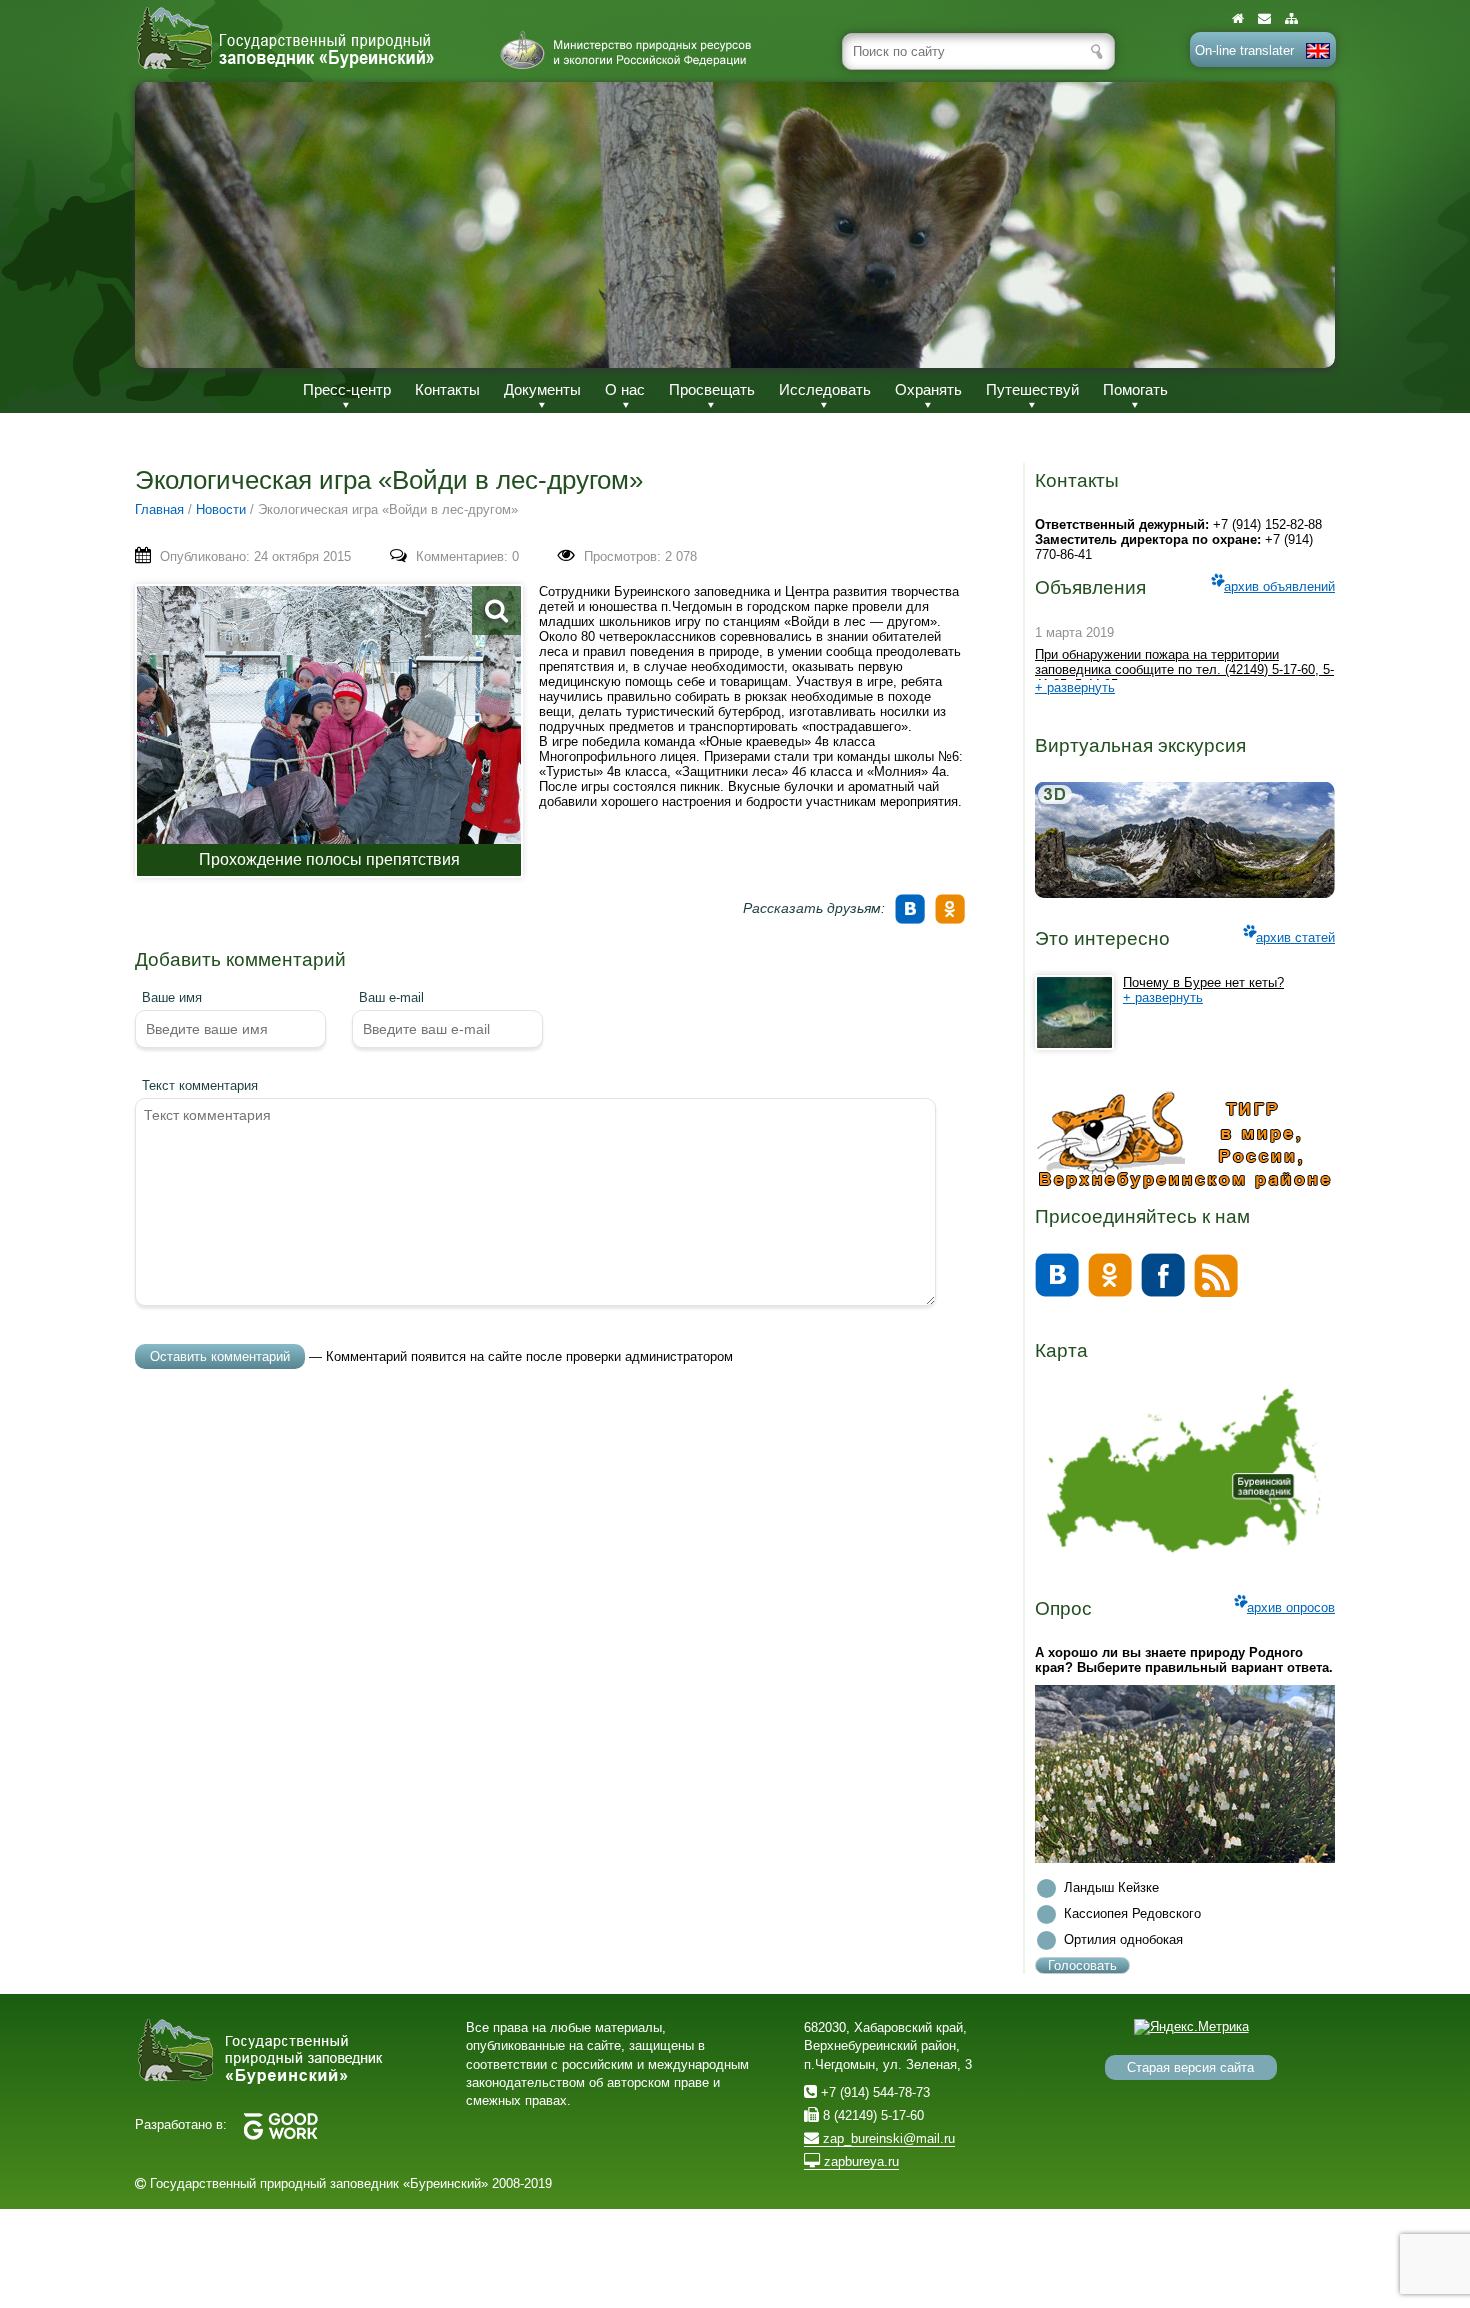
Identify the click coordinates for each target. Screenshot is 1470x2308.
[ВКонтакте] (913, 902)
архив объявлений (1279, 586)
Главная (159, 509)
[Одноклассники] (953, 902)
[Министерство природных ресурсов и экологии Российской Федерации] (626, 50)
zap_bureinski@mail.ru (887, 2138)
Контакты (447, 389)
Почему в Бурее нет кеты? (1203, 982)
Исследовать (825, 389)
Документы (542, 389)
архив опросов (1291, 1607)
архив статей (1295, 937)
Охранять (928, 389)
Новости (221, 509)
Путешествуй (1032, 389)
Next (1299, 224)
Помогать (1135, 389)
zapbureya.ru (859, 2161)
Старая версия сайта (1190, 2067)
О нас (625, 389)
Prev (171, 224)
